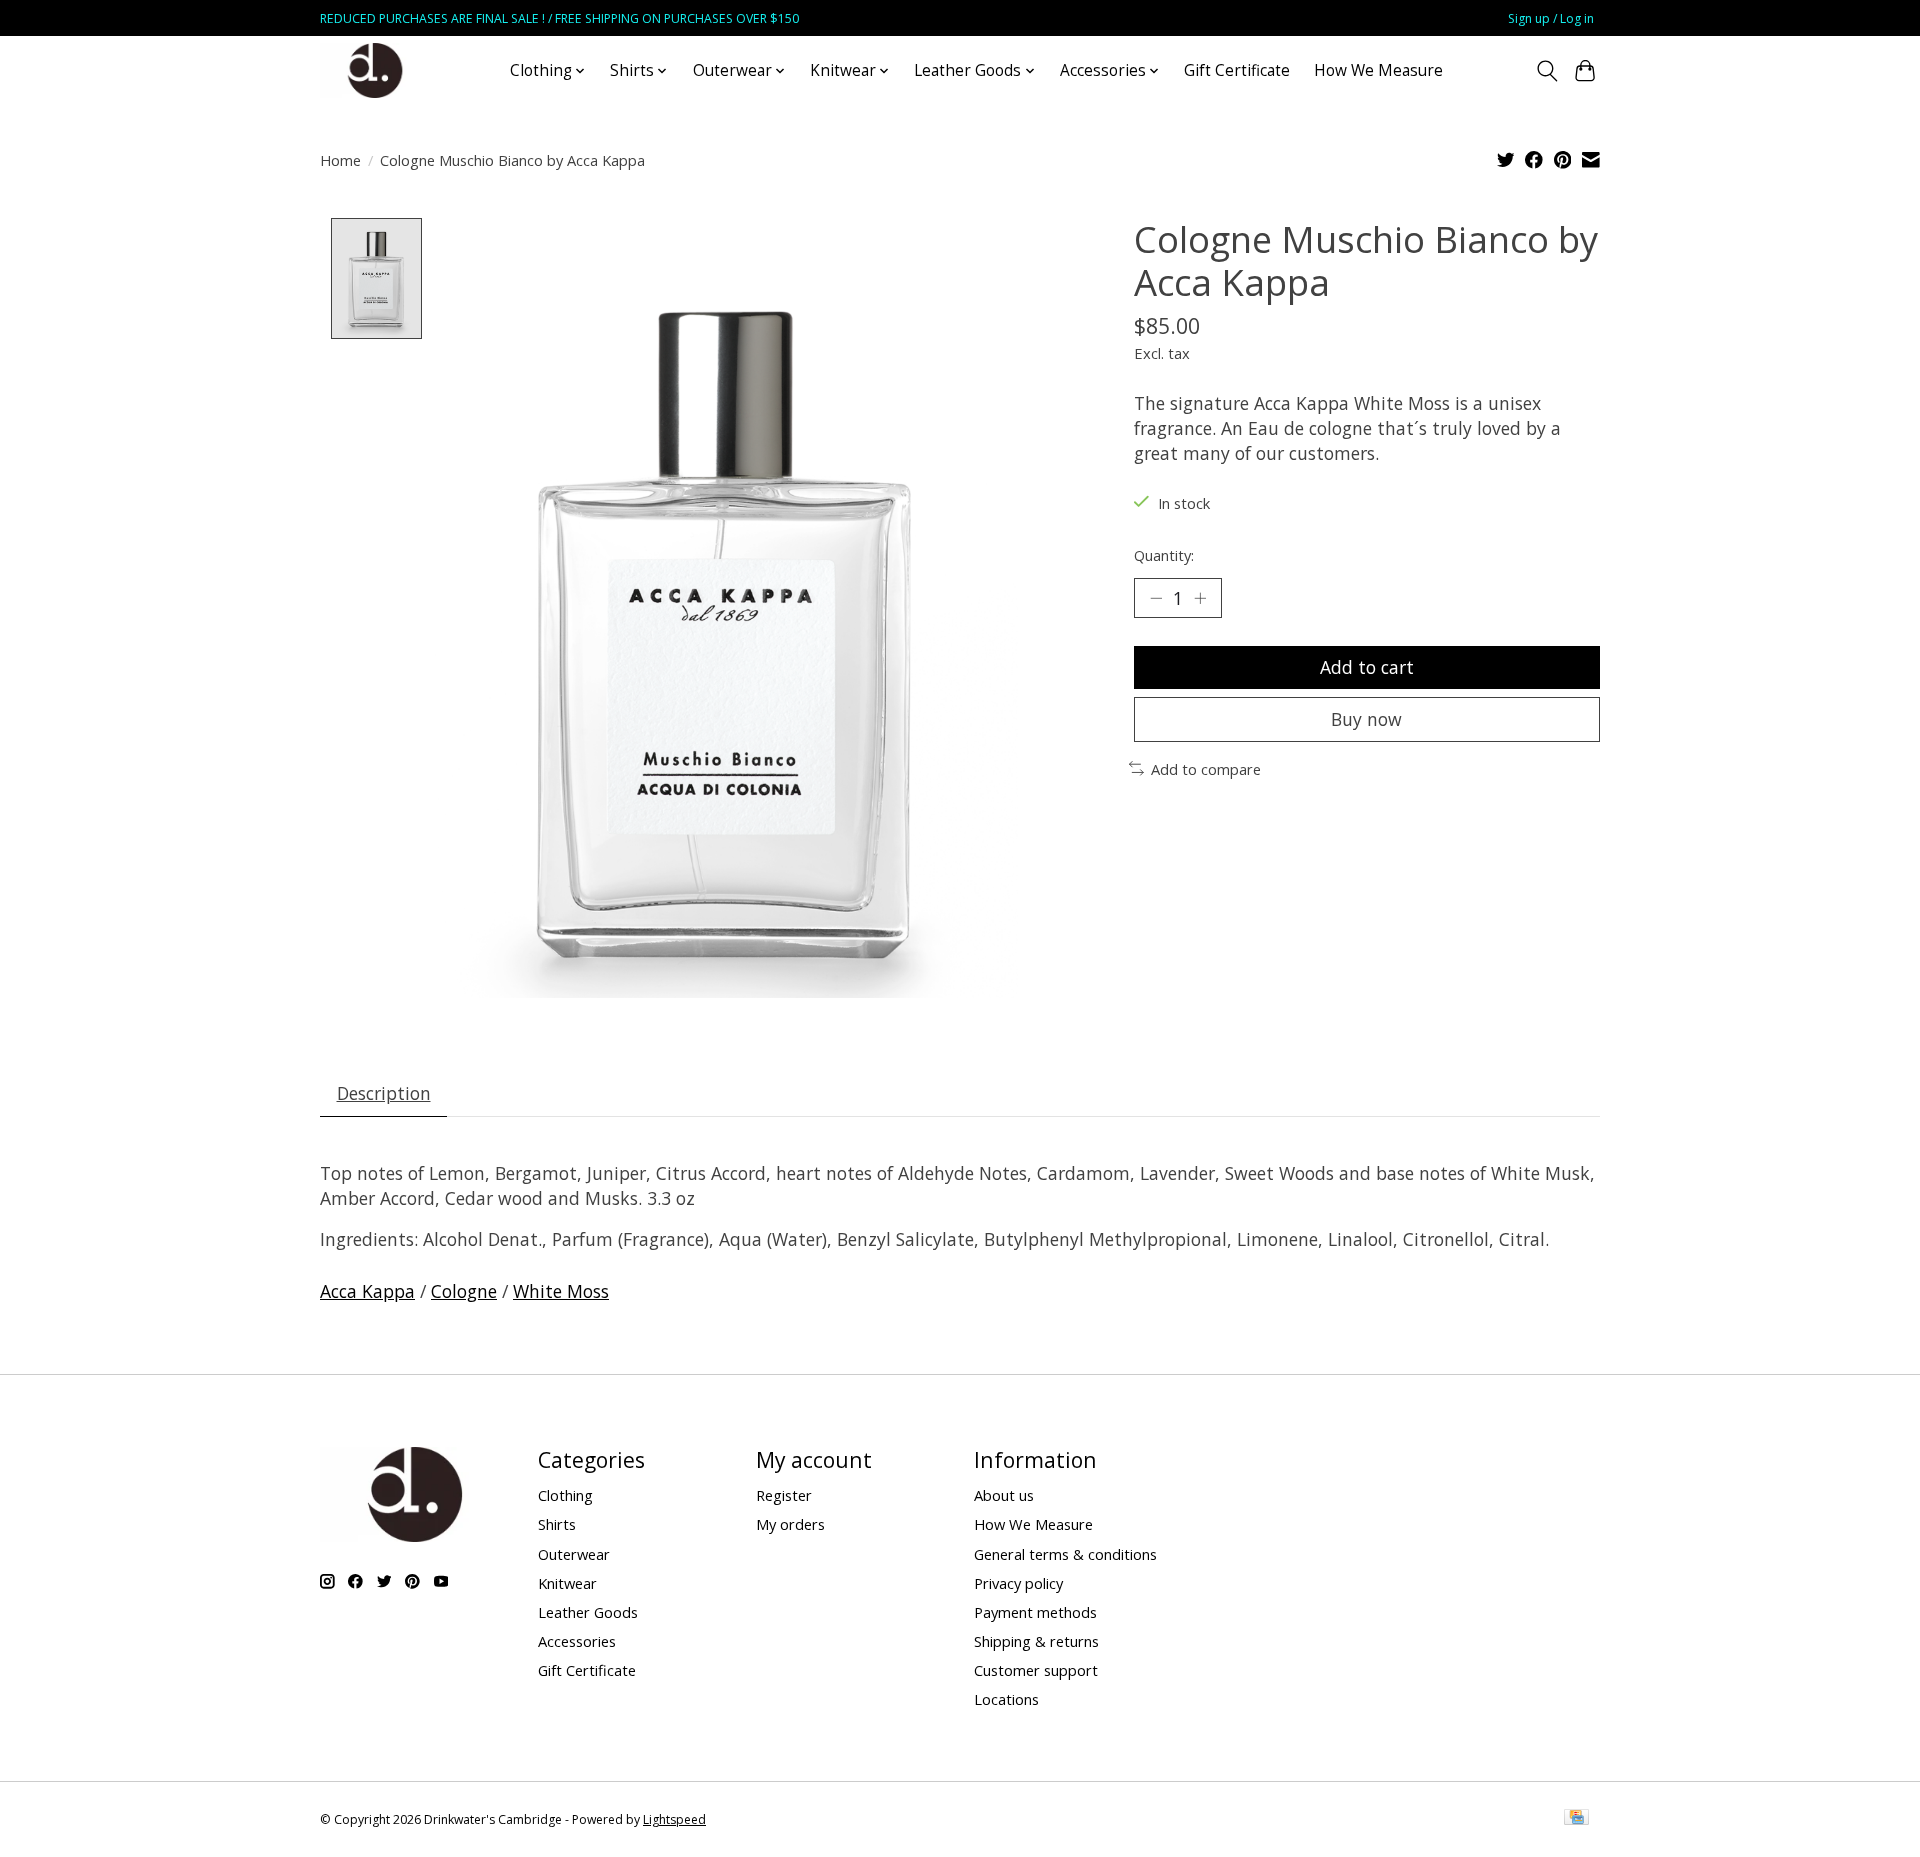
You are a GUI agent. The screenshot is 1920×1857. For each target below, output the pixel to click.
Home (340, 160)
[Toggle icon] (1546, 71)
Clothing (565, 1495)
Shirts (557, 1524)
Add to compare (1206, 769)
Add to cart (1367, 667)
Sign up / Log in (1551, 18)
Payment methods (1035, 1612)
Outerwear (574, 1554)
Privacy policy (1018, 1583)
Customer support (1036, 1670)
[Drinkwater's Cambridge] (375, 70)
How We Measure (1378, 70)
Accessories (577, 1641)
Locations (1006, 1699)
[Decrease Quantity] (1156, 598)
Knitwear (567, 1583)
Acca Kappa (367, 1291)
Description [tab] (384, 1093)
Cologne (464, 1291)
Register (784, 1495)
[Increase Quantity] (1200, 598)
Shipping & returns (1036, 1641)
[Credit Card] (1576, 1819)
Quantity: (1164, 555)
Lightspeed (674, 1819)
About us (1004, 1495)
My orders (790, 1524)
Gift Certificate (1237, 70)
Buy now (1366, 719)
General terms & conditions (1065, 1554)
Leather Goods (588, 1612)
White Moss (561, 1291)
